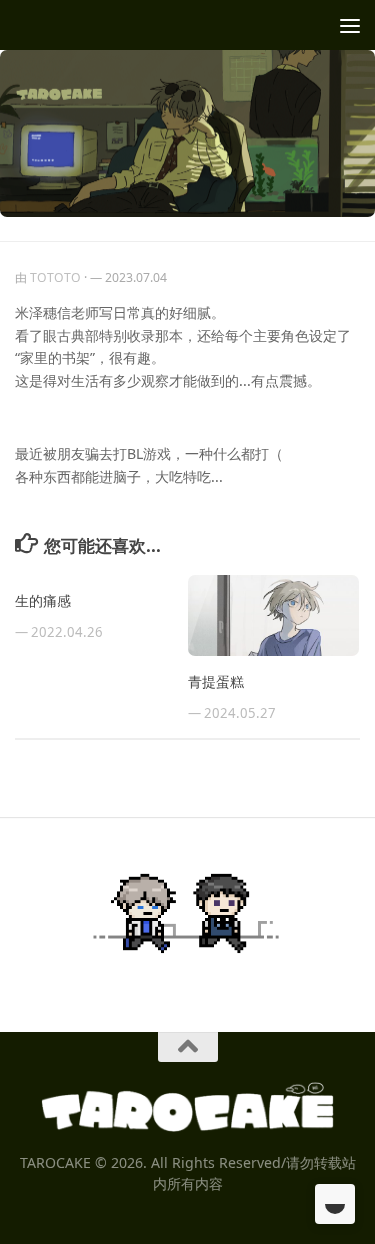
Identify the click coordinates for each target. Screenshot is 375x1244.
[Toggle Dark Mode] (335, 1204)
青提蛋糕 (216, 681)
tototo (55, 277)
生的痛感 (43, 600)
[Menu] (350, 25)
